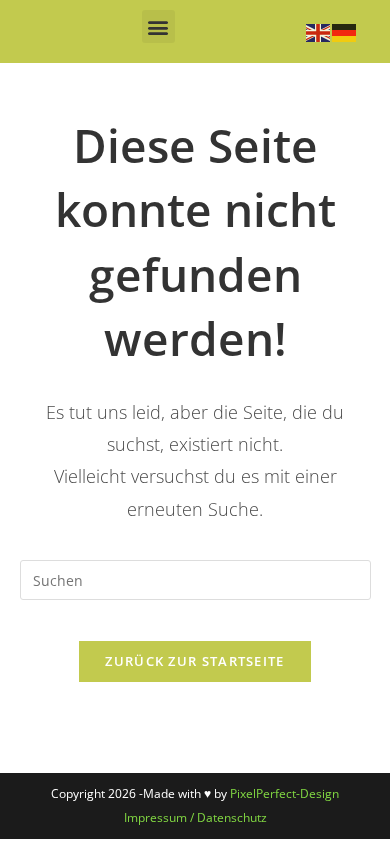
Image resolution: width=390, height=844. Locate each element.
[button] (158, 26)
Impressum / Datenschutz (195, 817)
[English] (319, 31)
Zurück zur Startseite (194, 661)
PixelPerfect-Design (284, 793)
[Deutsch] (345, 31)
